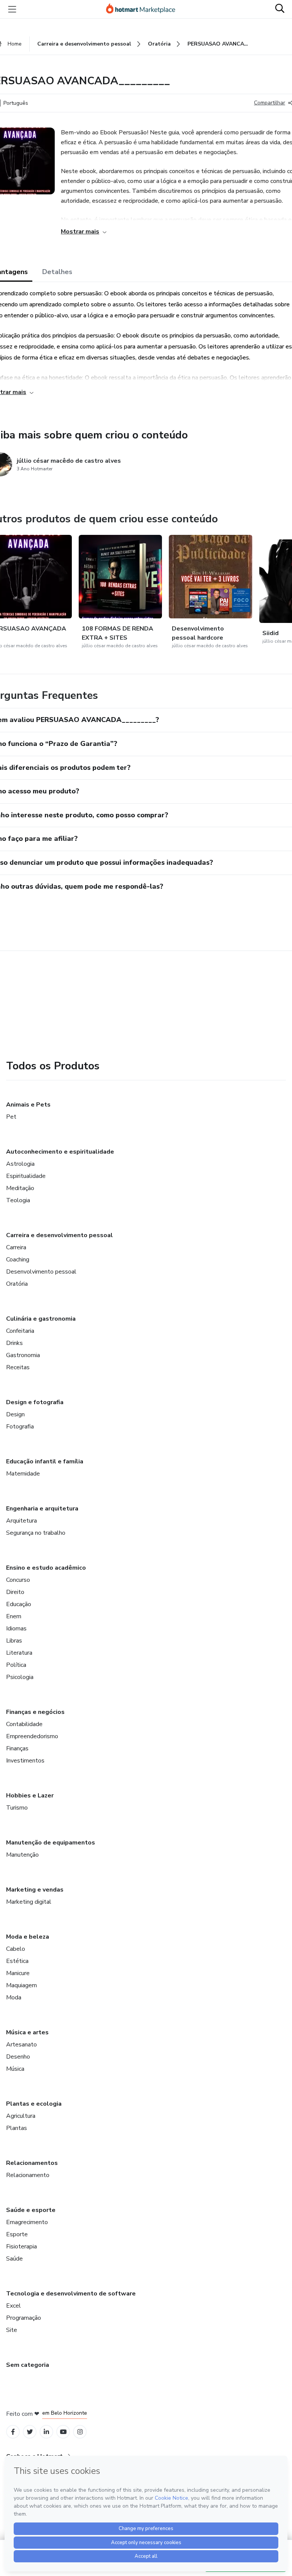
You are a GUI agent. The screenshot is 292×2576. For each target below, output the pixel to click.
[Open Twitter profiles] (30, 2432)
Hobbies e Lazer (30, 1796)
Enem (14, 1616)
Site (12, 2330)
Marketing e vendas (35, 1890)
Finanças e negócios (35, 1712)
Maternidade (23, 1474)
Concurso (18, 1580)
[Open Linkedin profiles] (46, 2432)
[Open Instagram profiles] (80, 2432)
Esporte (17, 2234)
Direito (15, 1592)
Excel (13, 2306)
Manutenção (22, 1855)
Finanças (17, 1748)
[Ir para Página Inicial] (144, 9)
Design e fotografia (35, 1402)
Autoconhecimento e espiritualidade (60, 1152)
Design (15, 1414)
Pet (11, 1117)
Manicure (18, 1973)
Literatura (19, 1653)
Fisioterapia (21, 2247)
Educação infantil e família (45, 1461)
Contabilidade (24, 1724)
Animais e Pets (28, 1105)
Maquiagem (21, 1985)
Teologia (18, 1200)
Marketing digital (29, 1902)
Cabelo (16, 1949)
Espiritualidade (26, 1176)
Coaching (18, 1260)
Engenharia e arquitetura (42, 1509)
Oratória (17, 1284)
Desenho (18, 2057)
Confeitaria (20, 1331)
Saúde (14, 2259)
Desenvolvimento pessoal (41, 1272)
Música (15, 2069)
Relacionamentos (32, 2163)
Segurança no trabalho (36, 1533)
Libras (14, 1641)
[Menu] (12, 9)
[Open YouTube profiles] (63, 2432)
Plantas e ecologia (34, 2104)
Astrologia (20, 1164)
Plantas (17, 2128)
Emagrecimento (27, 2222)
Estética (17, 1961)
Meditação (20, 1188)
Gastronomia (23, 1355)
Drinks (14, 1343)
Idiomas (16, 1629)
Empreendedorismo (32, 1736)
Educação (19, 1604)
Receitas (18, 1367)
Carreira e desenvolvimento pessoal (60, 1235)
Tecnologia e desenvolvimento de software (71, 2294)
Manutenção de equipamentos (51, 1843)
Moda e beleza (28, 1937)
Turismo (17, 1808)
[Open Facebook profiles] (13, 2432)
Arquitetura (21, 1521)
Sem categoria (28, 2365)
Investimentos (25, 1761)
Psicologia (20, 1677)
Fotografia (20, 1427)
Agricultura (21, 2116)
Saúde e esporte (31, 2210)
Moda (14, 1997)
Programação (24, 2318)
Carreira (16, 1247)
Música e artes (27, 2032)
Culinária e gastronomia (41, 1319)
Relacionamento (28, 2175)
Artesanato (21, 2045)
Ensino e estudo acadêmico (46, 1568)
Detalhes (57, 272)
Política (16, 1665)
